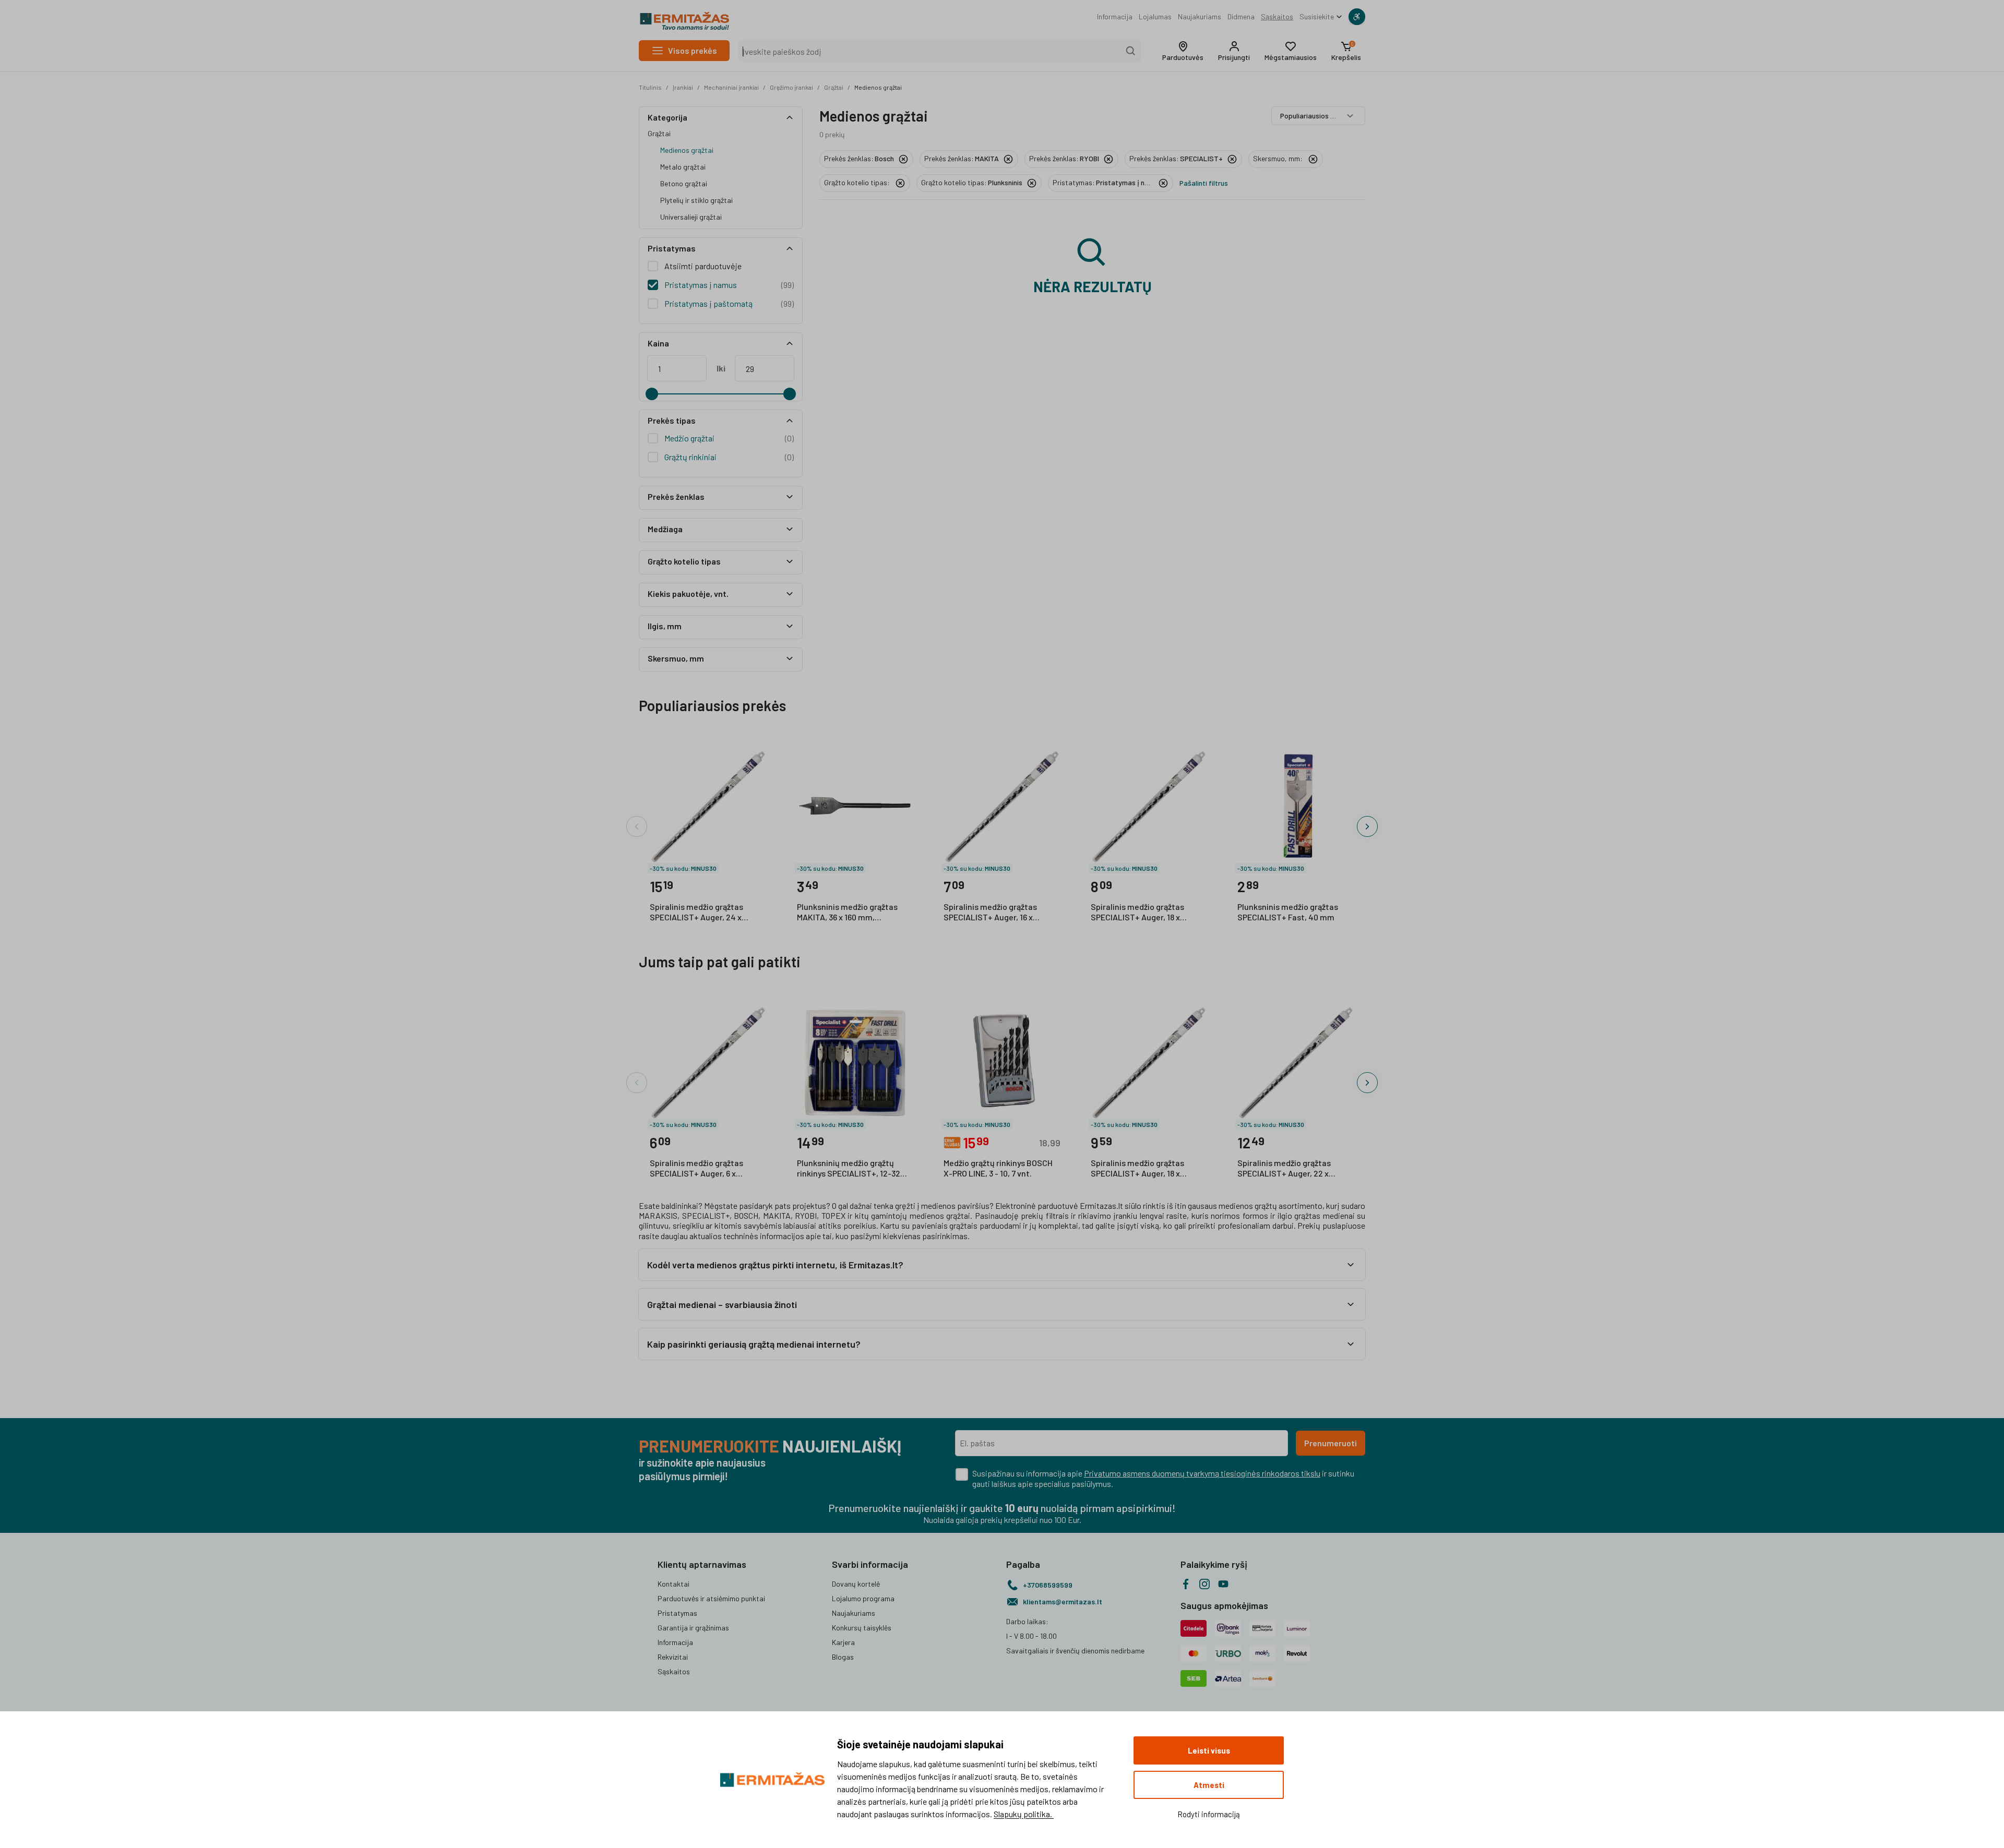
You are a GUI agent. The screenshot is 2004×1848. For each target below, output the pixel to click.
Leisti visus (1209, 1750)
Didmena (1241, 16)
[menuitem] (1115, 17)
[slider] (652, 394)
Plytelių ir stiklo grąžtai (696, 200)
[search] (1131, 51)
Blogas (843, 1657)
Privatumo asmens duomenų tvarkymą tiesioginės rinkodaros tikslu (1202, 1473)
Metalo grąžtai (683, 167)
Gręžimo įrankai (791, 87)
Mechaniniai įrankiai (731, 87)
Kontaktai (673, 1584)
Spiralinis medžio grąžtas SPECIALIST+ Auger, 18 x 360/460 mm (1137, 1169)
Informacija (1115, 16)
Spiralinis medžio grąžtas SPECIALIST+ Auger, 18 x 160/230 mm (1137, 913)
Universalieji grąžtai (691, 217)
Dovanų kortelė (856, 1584)
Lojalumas (1155, 16)
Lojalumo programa (863, 1598)
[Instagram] (1204, 1584)
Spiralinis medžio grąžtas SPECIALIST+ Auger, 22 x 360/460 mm (1284, 1169)
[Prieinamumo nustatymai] (1357, 17)
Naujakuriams (1200, 16)
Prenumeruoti (1331, 1443)
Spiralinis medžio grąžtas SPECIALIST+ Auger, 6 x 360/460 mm (696, 1169)
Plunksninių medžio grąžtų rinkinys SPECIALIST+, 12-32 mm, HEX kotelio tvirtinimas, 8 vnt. (853, 1169)
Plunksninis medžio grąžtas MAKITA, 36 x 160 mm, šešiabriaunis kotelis (847, 913)
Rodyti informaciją (1209, 1814)
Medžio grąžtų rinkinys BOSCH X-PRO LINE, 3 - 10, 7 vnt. (998, 1168)
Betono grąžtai (684, 183)
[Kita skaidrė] (1367, 826)
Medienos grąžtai (878, 87)
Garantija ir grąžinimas (693, 1628)
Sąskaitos (1277, 16)
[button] (1183, 51)
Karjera (843, 1642)
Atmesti (1209, 1785)
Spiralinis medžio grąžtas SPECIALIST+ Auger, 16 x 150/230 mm (990, 913)
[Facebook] (1186, 1584)
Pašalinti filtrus (1204, 183)
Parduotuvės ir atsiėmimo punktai (711, 1598)
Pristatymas (677, 1613)
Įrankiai (683, 87)
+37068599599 (1048, 1585)
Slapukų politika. (1024, 1814)
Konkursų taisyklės (862, 1628)
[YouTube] (1223, 1584)
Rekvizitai (673, 1657)
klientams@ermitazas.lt (1063, 1601)
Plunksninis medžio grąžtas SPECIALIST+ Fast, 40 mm (1288, 912)
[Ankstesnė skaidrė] (637, 826)
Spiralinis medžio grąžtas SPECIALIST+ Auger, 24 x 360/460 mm (696, 913)
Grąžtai (834, 87)
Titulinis (650, 87)
